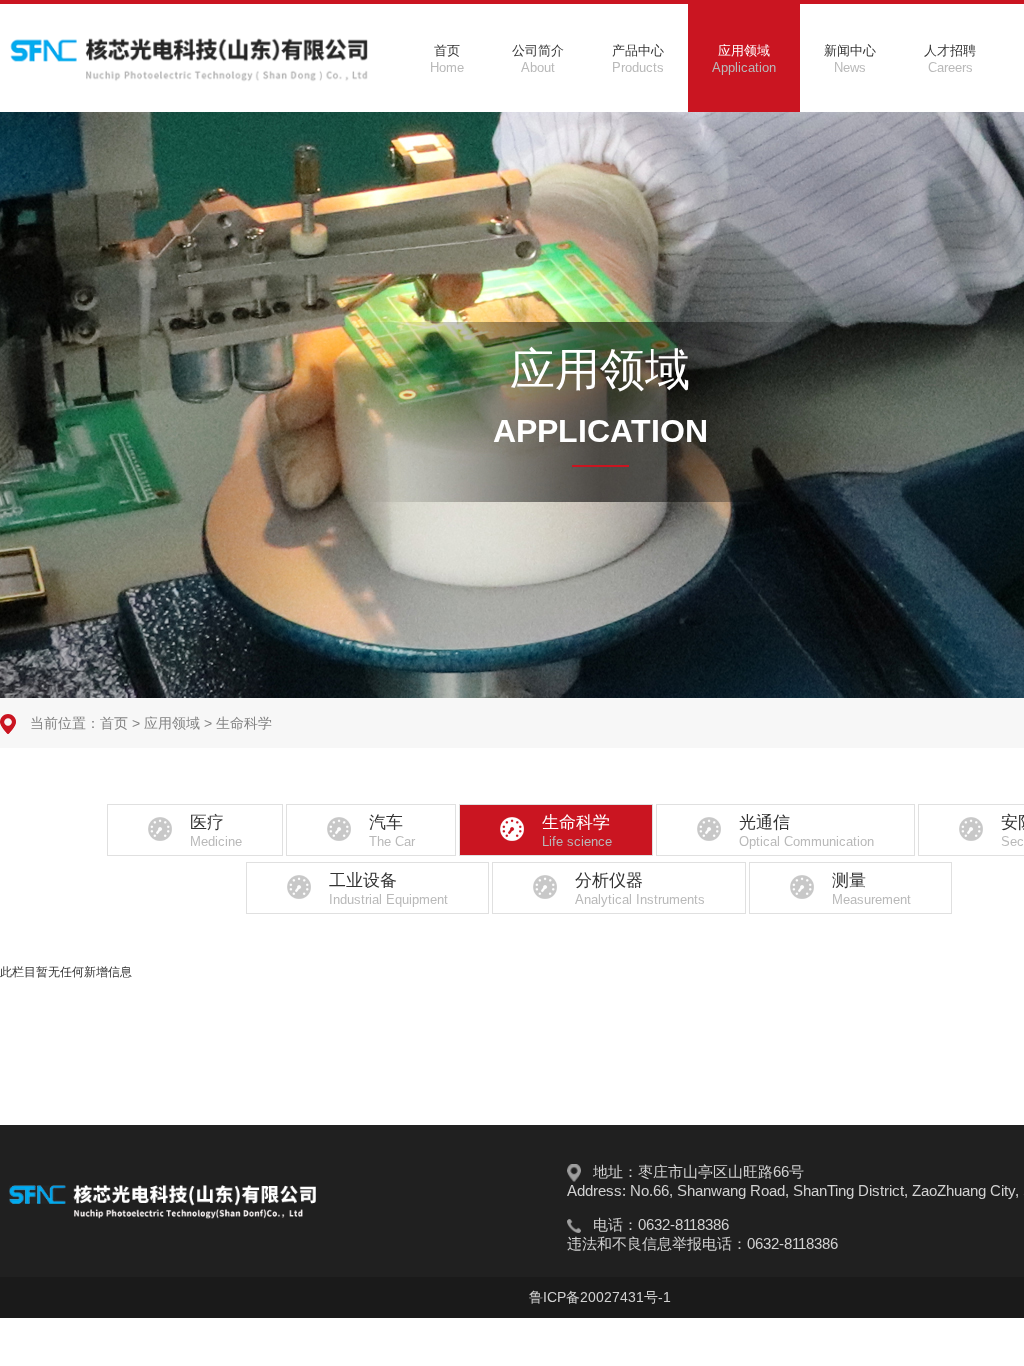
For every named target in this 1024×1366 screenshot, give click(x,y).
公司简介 (538, 59)
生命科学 (244, 723)
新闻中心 (850, 59)
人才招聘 (950, 59)
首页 (447, 59)
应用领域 (744, 59)
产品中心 (638, 59)
